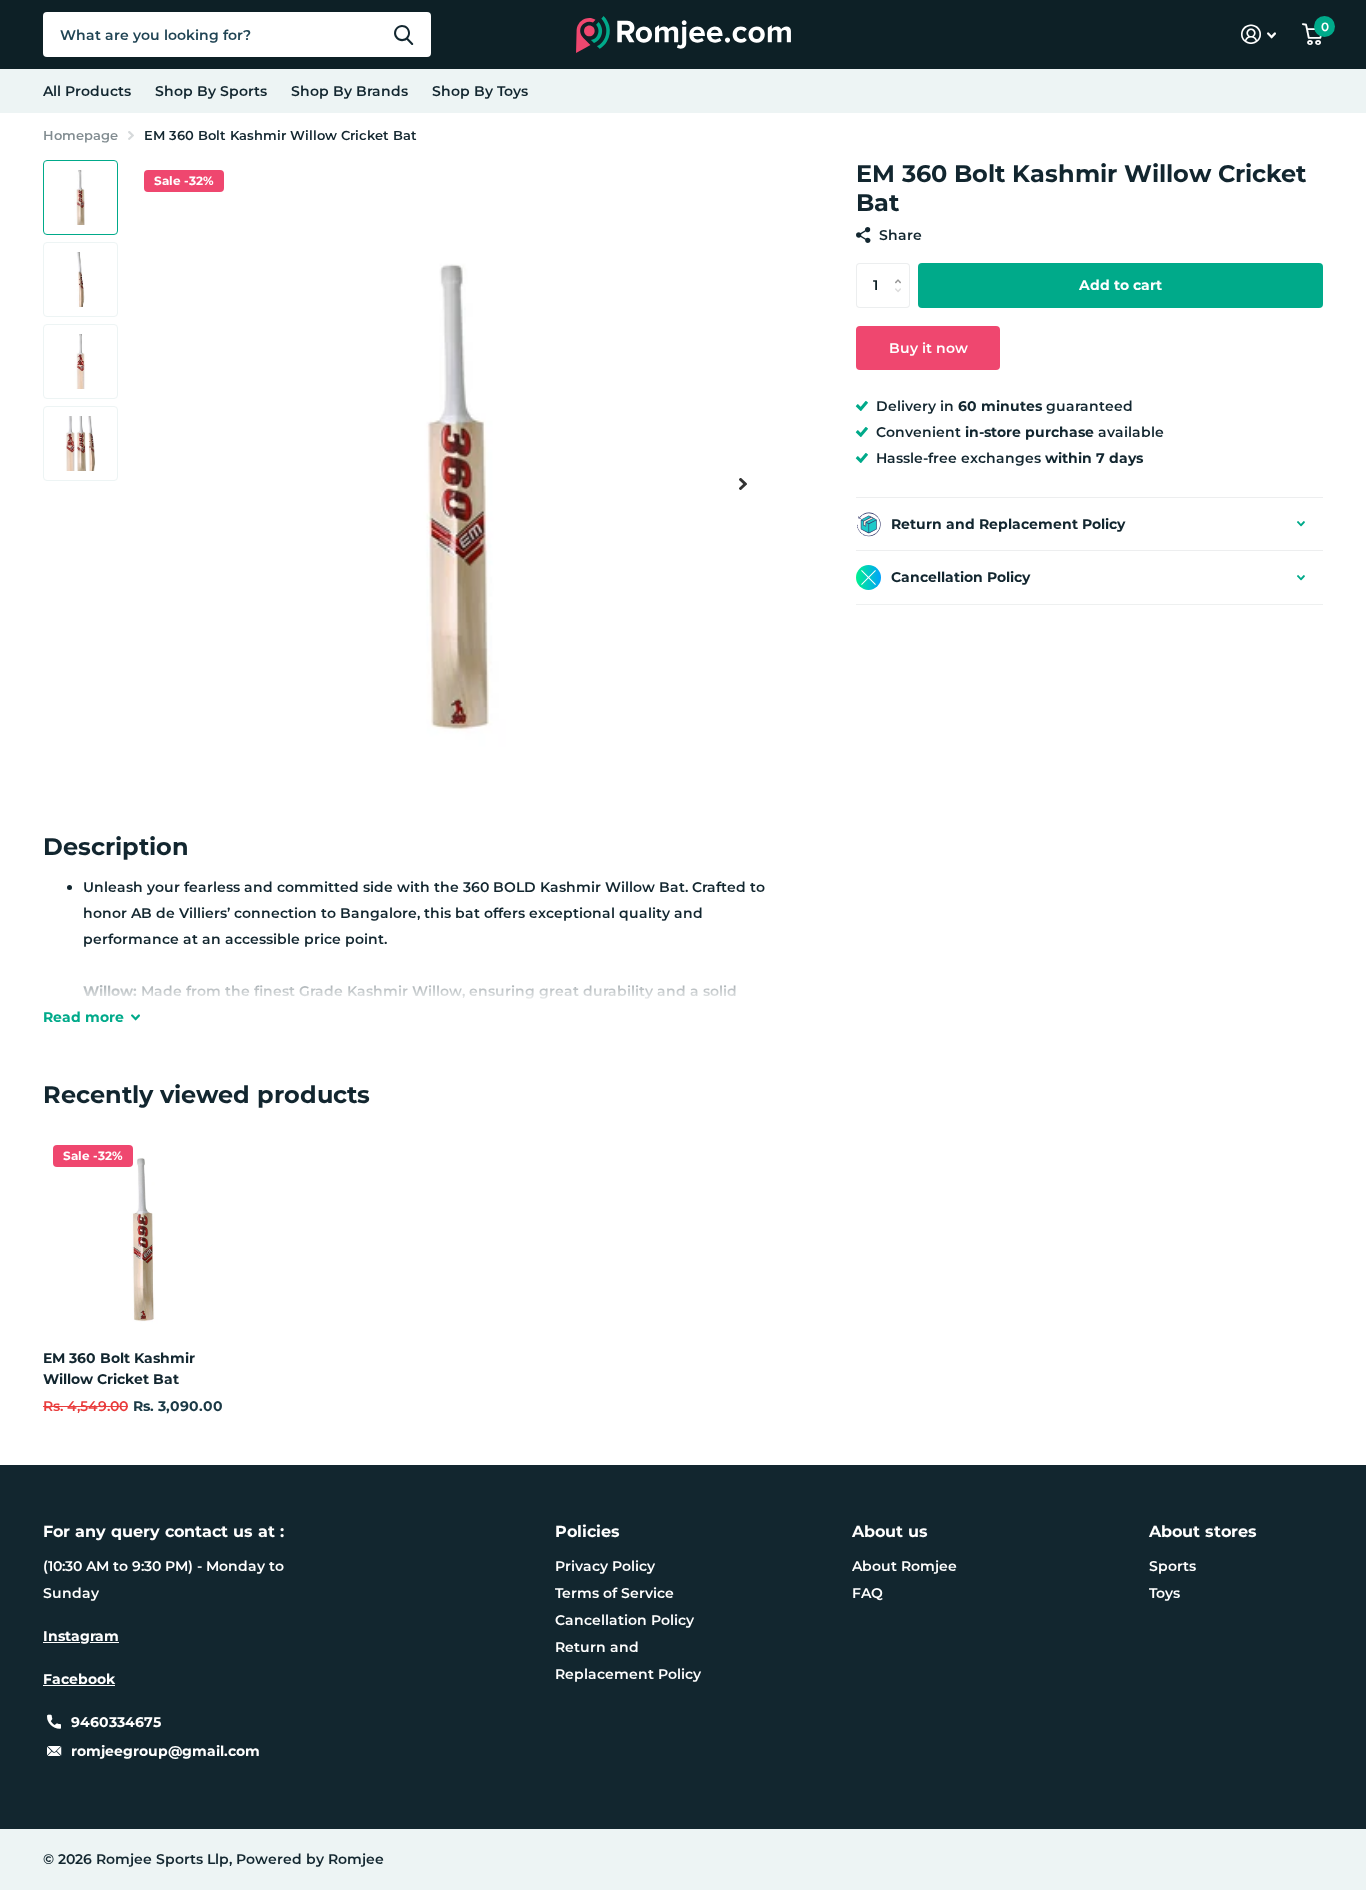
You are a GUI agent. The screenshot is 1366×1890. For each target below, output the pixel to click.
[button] (743, 483)
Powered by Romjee (310, 1859)
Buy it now (928, 348)
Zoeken (403, 34)
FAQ (867, 1593)
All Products (87, 91)
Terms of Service (614, 1593)
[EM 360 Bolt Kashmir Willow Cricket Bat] (143, 1235)
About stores (1203, 1531)
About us (890, 1531)
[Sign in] (1258, 34)
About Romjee (904, 1566)
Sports (1172, 1566)
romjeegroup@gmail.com (165, 1751)
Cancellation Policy (624, 1620)
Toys (1164, 1593)
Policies (587, 1531)
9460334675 (116, 1722)
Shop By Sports (211, 91)
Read (83, 1017)
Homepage (80, 135)
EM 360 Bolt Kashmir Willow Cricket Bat (119, 1368)
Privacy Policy (605, 1566)
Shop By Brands (349, 91)
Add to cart (1120, 285)
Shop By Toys (480, 91)
